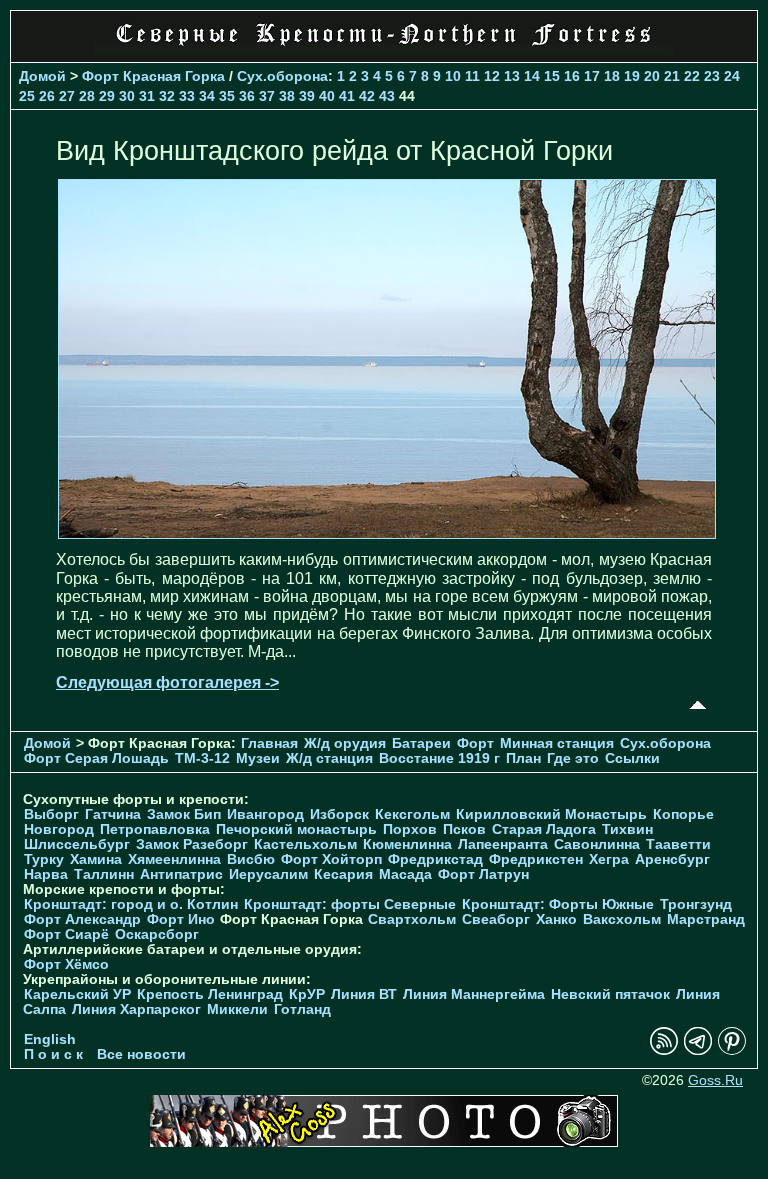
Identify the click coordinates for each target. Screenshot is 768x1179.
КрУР (307, 994)
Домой (42, 76)
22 (692, 76)
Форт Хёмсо (66, 964)
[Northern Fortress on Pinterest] (732, 1050)
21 (672, 76)
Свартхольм (412, 919)
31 (147, 96)
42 (367, 96)
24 (732, 76)
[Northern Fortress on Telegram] (698, 1050)
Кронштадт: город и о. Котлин (131, 904)
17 (592, 76)
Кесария (343, 874)
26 (47, 96)
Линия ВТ (364, 994)
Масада (405, 874)
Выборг (51, 814)
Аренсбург (672, 859)
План (523, 758)
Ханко (556, 919)
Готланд (302, 1009)
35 (227, 96)
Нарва (46, 874)
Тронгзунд (696, 904)
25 (27, 96)
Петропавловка (155, 829)
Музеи (258, 758)
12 (492, 76)
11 (472, 76)
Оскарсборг (157, 934)
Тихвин (627, 829)
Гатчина (113, 814)
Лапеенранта (503, 844)
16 (572, 76)
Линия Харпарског (136, 1009)
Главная (269, 743)
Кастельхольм (305, 844)
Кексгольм (412, 814)
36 (247, 96)
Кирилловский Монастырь (551, 814)
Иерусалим (268, 874)
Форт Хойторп (331, 859)
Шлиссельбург (77, 844)
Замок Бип (184, 814)
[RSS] (664, 1050)
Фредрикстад (435, 859)
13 (512, 76)
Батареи (421, 743)
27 (67, 96)
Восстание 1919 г (439, 758)
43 (387, 96)
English (50, 1039)
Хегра (609, 859)
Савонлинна (597, 844)
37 (267, 96)
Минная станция (557, 743)
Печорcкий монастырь (296, 829)
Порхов (410, 829)
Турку (44, 859)
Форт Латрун (483, 874)
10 (453, 76)
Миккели (237, 1009)
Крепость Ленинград (210, 994)
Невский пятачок (610, 994)
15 (552, 76)
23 (712, 76)
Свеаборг (496, 919)
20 (652, 76)
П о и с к (53, 1054)
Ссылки (632, 758)
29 (107, 96)
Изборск (339, 814)
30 (127, 96)
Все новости (141, 1054)
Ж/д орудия (345, 743)
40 (327, 96)
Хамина (96, 859)
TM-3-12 (202, 758)
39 (307, 96)
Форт (475, 743)
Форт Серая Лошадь (96, 758)
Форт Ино (181, 919)
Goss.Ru (715, 1080)
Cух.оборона (282, 76)
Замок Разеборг (192, 844)
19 (632, 76)
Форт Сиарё (66, 934)
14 (532, 76)
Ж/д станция (329, 758)
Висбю (251, 859)
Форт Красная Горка (153, 76)
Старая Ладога (544, 829)
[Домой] (384, 49)
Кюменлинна (407, 844)
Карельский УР (77, 994)
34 (207, 96)
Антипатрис (181, 874)
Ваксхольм (622, 919)
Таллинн (104, 874)
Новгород (59, 829)
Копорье (683, 814)
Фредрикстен (536, 859)
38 (287, 96)
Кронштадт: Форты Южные (558, 904)
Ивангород (265, 814)
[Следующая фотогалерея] (387, 533)
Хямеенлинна (174, 859)
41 (347, 96)
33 (187, 96)
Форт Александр (82, 919)
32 (167, 96)
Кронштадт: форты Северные (350, 904)
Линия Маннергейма (474, 994)
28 (87, 96)
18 (612, 76)
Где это (573, 758)
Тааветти (678, 844)
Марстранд (706, 919)
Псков (464, 829)
